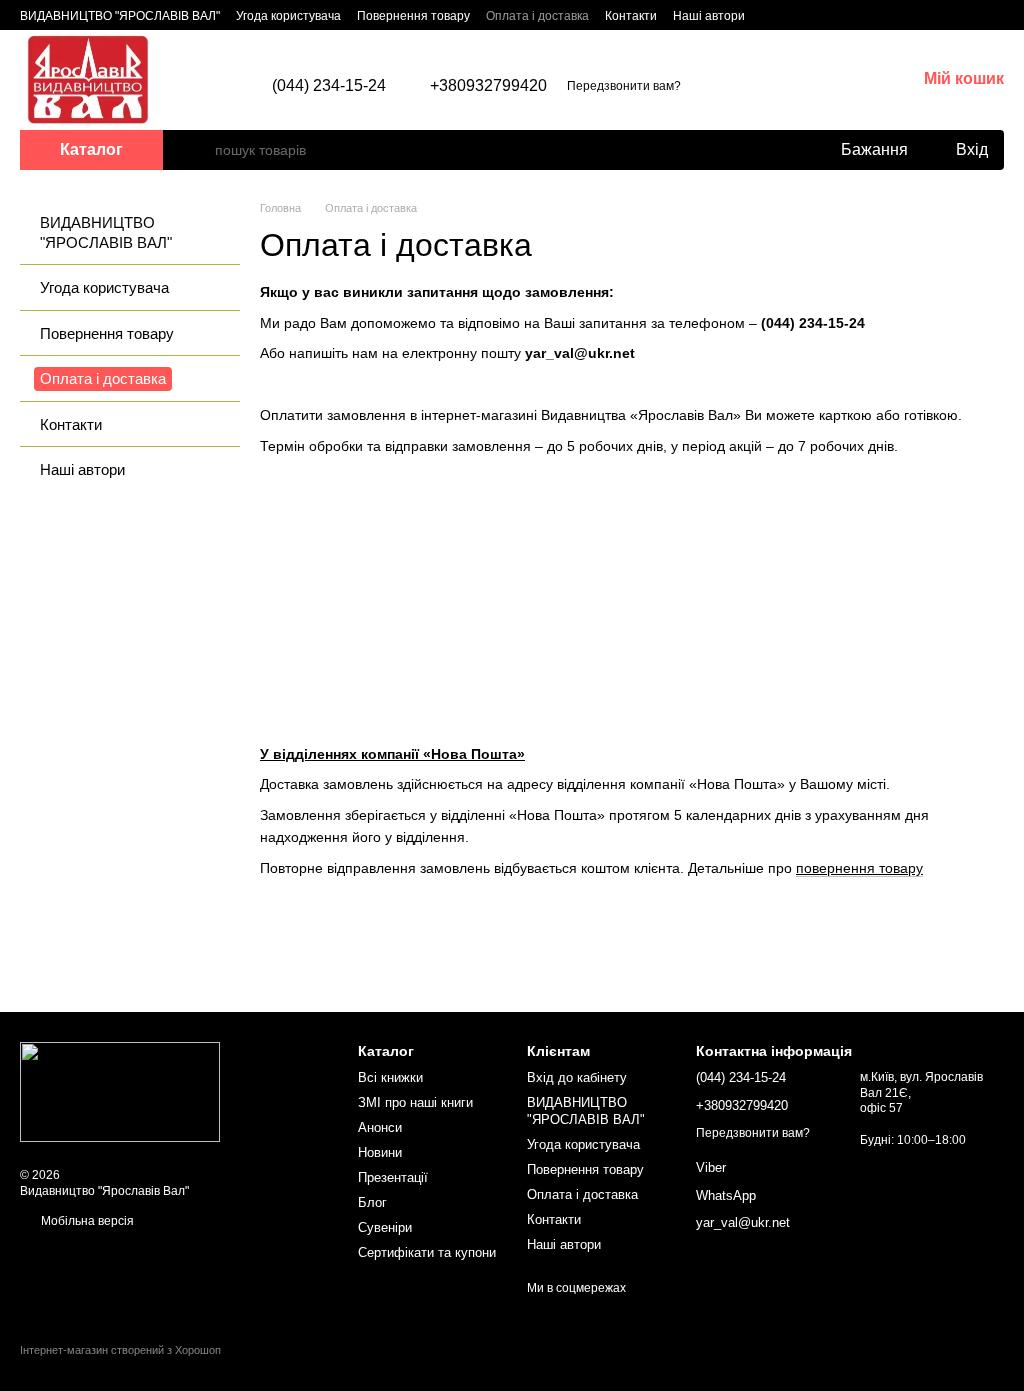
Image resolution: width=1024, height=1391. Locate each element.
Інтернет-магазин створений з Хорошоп (120, 1350)
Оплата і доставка (537, 16)
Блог (372, 1202)
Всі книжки (390, 1077)
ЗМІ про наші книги (415, 1102)
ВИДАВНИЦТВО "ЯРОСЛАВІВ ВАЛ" (120, 16)
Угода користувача (288, 16)
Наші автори (709, 16)
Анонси (380, 1127)
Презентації (393, 1177)
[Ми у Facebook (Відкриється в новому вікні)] (773, 15)
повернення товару (859, 868)
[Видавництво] (120, 1091)
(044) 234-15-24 (329, 86)
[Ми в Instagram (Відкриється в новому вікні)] (797, 15)
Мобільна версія (86, 1221)
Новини (380, 1152)
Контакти (631, 16)
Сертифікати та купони (427, 1252)
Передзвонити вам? (624, 86)
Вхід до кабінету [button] (577, 1077)
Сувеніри (385, 1227)
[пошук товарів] (199, 150)
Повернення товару (413, 16)
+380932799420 (488, 86)
